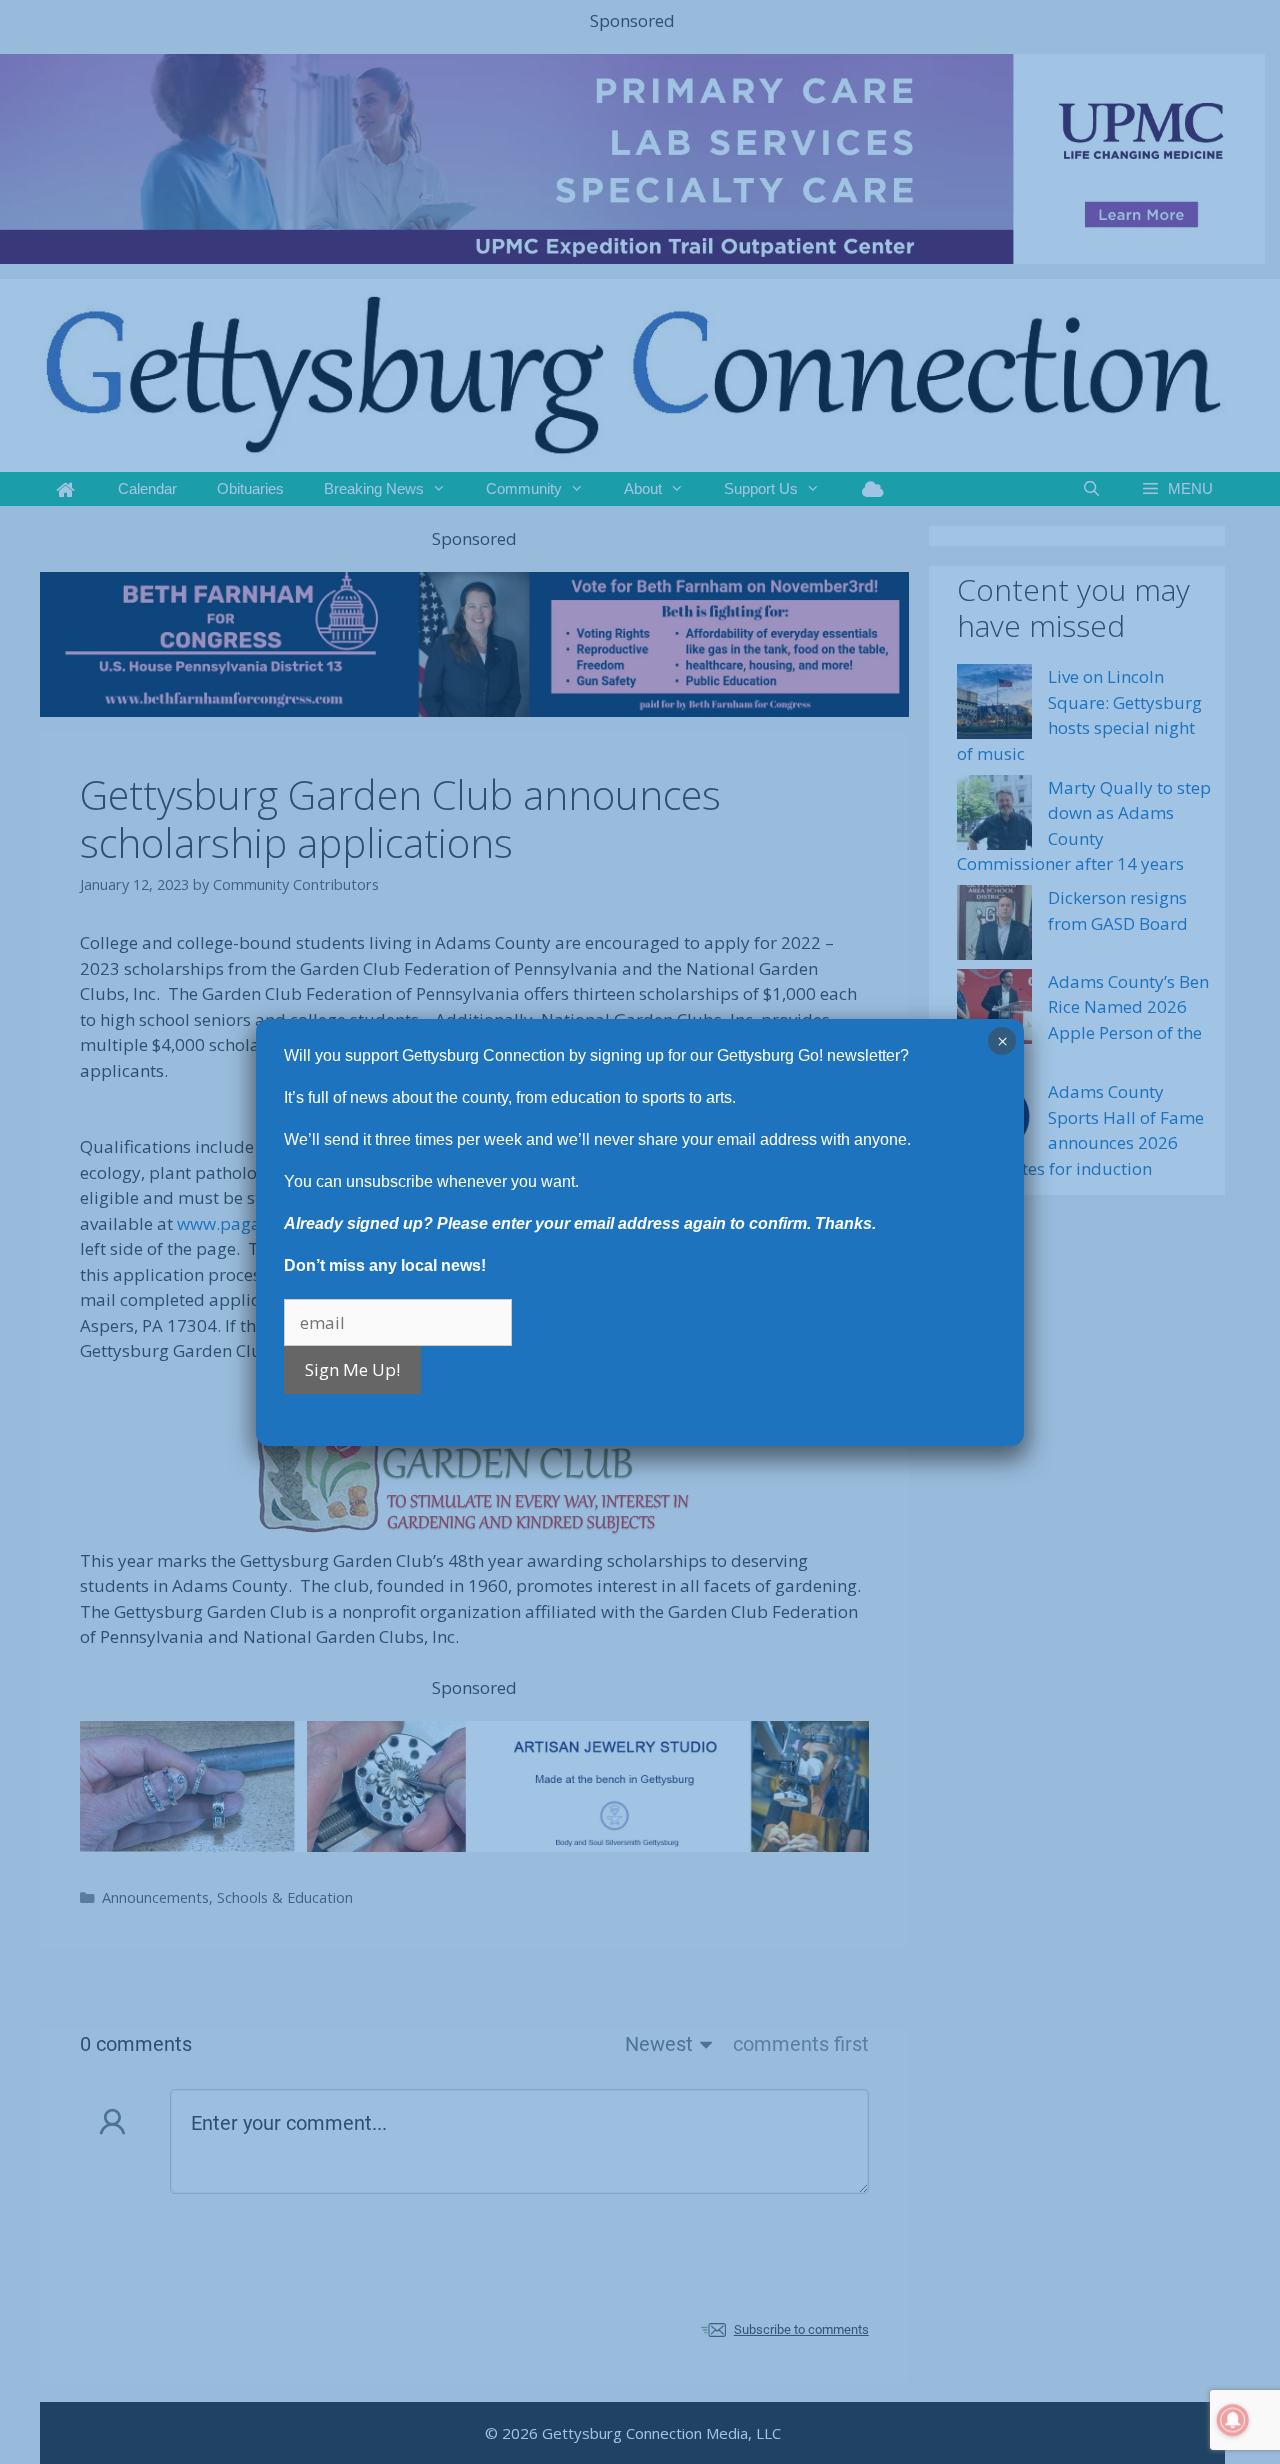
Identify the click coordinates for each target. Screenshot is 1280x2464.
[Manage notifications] (1233, 2420)
